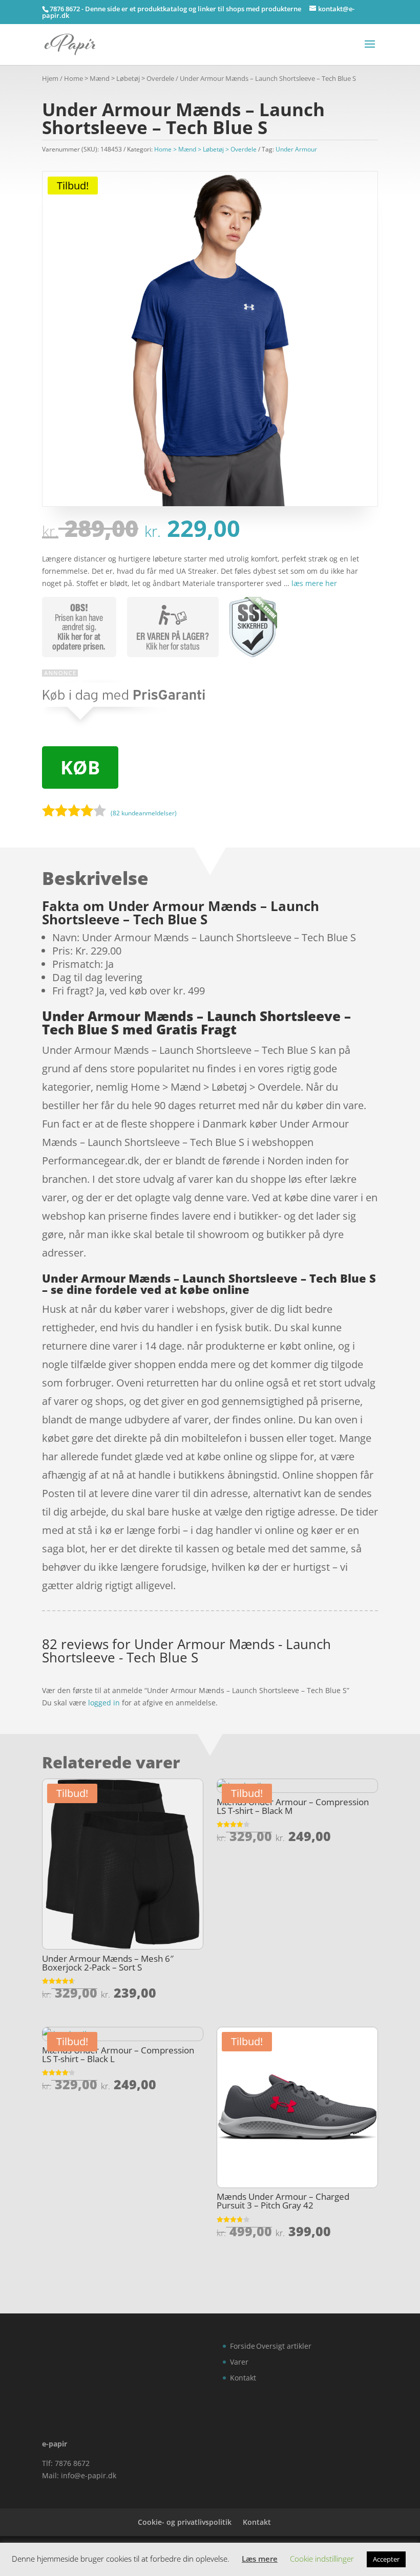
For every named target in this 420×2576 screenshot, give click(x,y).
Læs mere (260, 2559)
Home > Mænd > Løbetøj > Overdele (119, 78)
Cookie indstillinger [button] (322, 2559)
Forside (243, 2346)
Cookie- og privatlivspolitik (185, 2522)
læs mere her (314, 583)
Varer (239, 2362)
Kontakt (243, 2378)
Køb (80, 767)
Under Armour (296, 149)
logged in (104, 1703)
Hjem (50, 78)
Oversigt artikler (284, 2346)
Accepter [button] (386, 2559)
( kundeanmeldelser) (144, 813)
